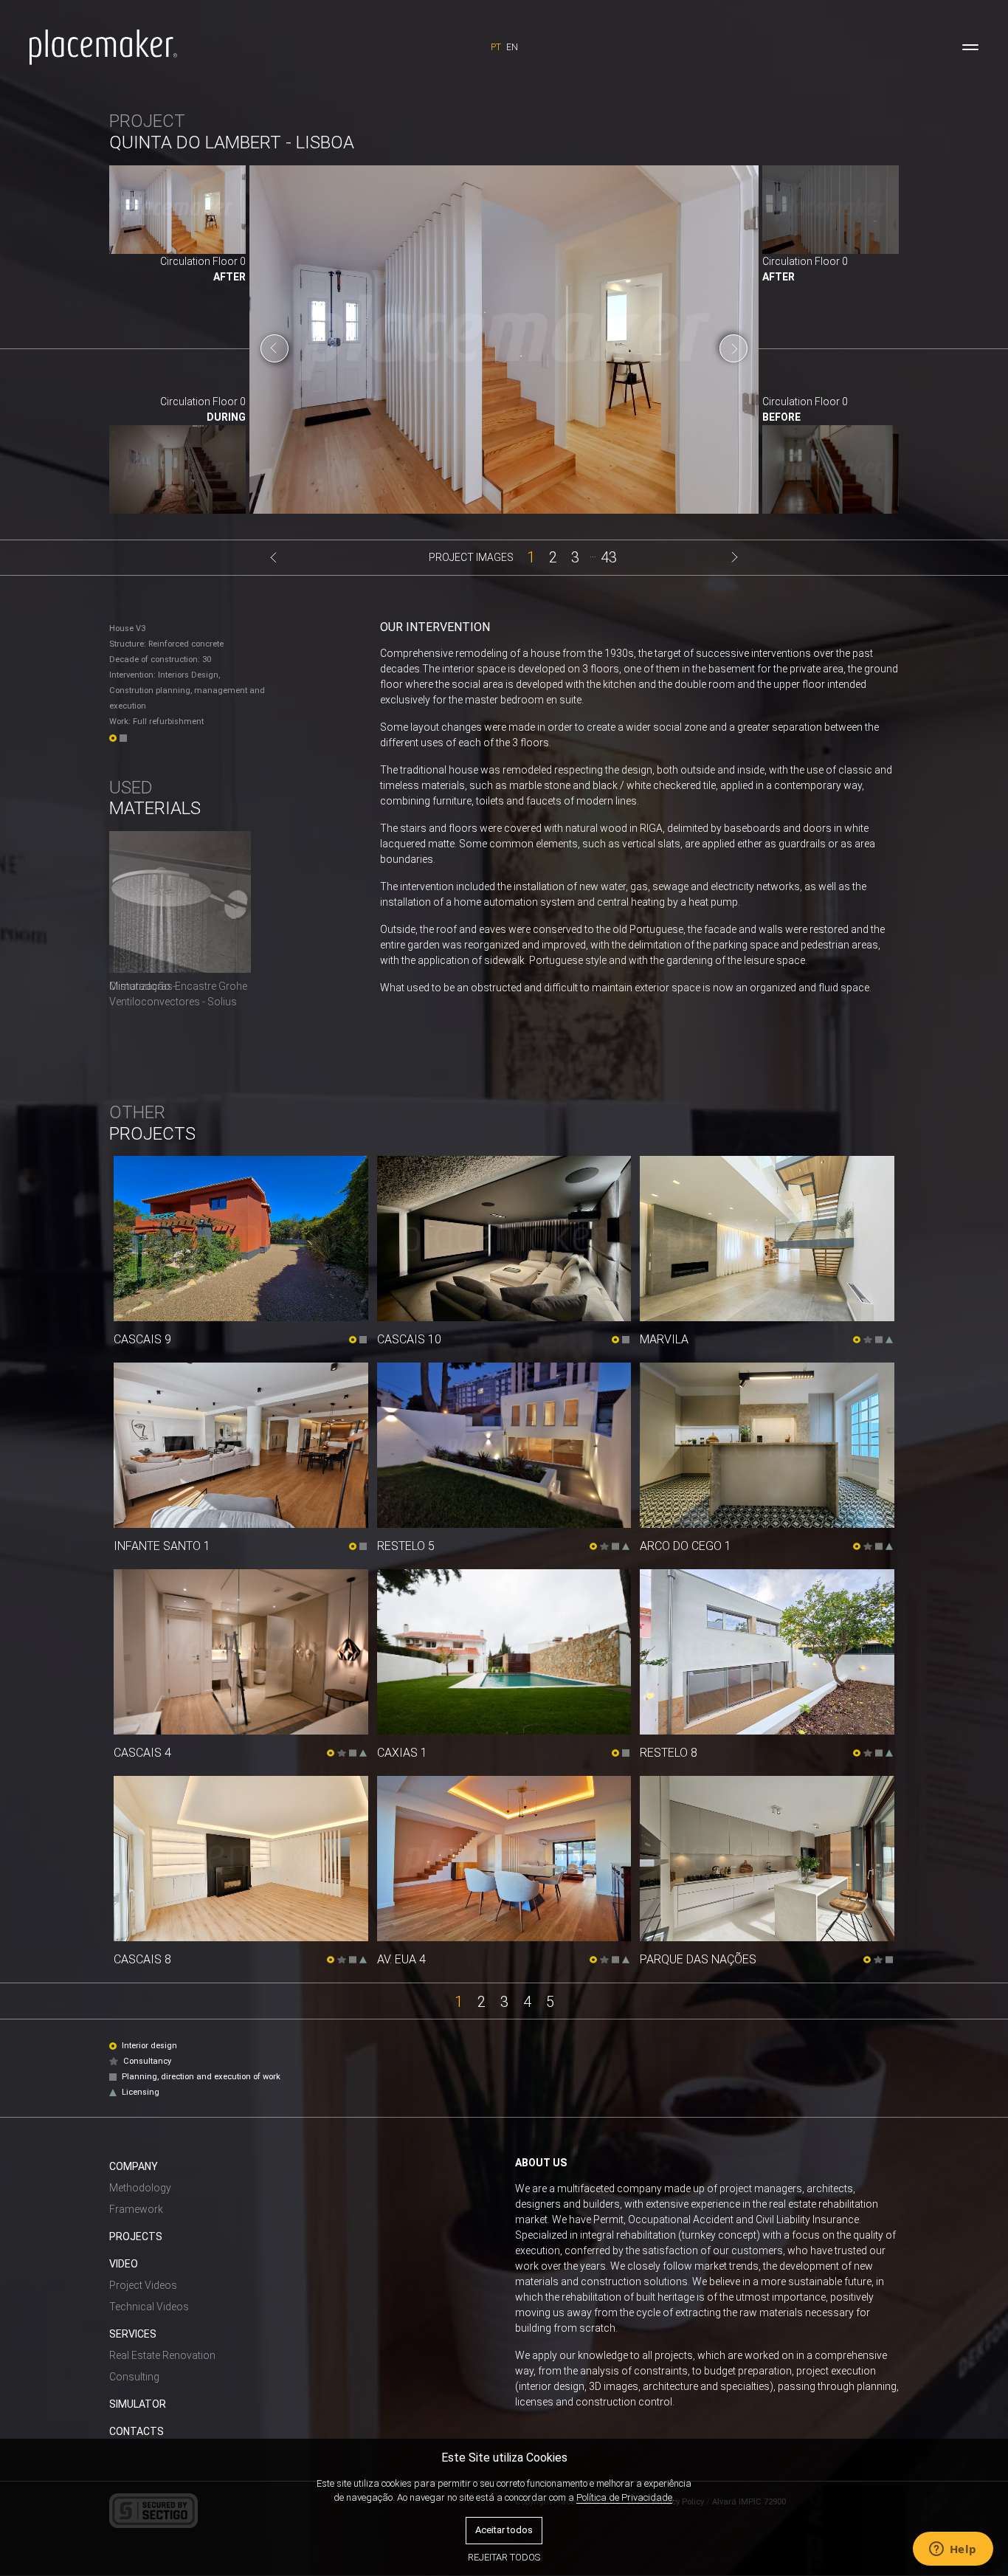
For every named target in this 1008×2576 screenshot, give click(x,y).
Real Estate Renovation (162, 2355)
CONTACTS (137, 2431)
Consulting (134, 2377)
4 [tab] (527, 2001)
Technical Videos (149, 2307)
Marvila (664, 1339)
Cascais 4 (142, 1753)
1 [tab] (531, 556)
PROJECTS (136, 2236)
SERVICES (133, 2334)
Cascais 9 (142, 1339)
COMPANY (134, 2166)
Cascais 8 (142, 1959)
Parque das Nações (698, 1959)
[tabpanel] (504, 348)
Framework (136, 2209)
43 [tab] (609, 556)
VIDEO (124, 2264)
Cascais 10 (409, 1339)
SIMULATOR (138, 2404)
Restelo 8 (669, 1753)
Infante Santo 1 (162, 1546)
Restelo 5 (406, 1546)
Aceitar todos (504, 2530)
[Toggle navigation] (970, 47)
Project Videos (143, 2285)
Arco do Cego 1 (686, 1546)
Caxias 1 (402, 1753)
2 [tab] (553, 556)
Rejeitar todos (504, 2557)
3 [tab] (575, 556)
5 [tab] (550, 2001)
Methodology (140, 2188)
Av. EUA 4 (401, 1959)
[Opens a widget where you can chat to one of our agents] (953, 2550)
